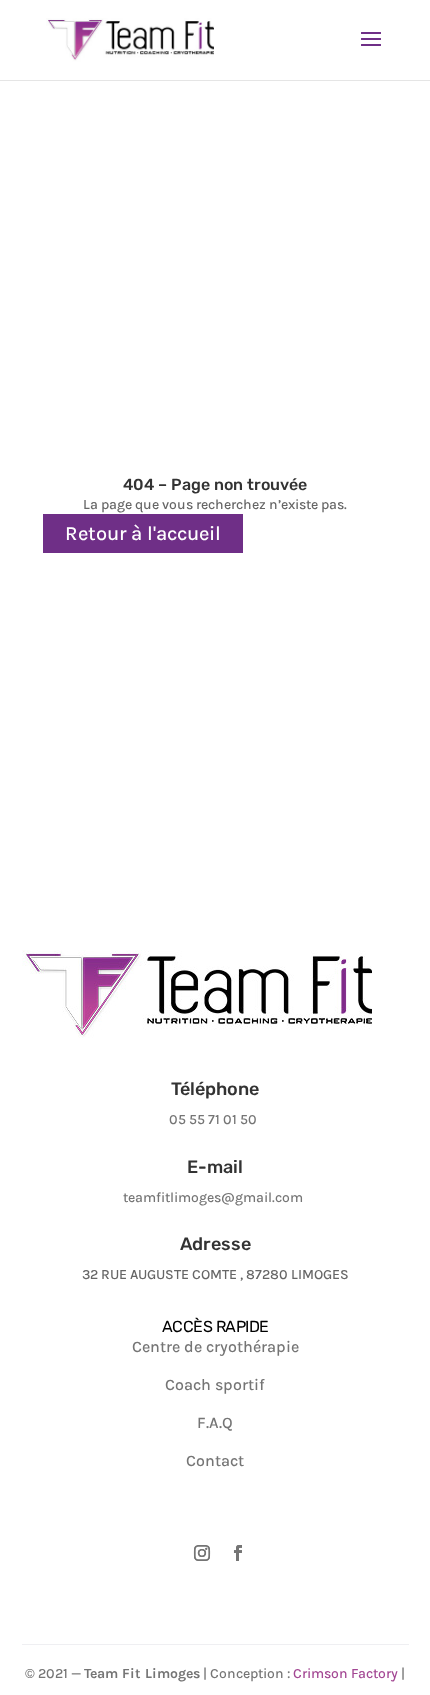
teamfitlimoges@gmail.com (213, 1197)
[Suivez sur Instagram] (202, 1560)
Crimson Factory (345, 1673)
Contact (215, 1460)
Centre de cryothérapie (215, 1346)
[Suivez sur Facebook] (238, 1560)
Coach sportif (215, 1384)
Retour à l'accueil (143, 533)
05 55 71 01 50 (213, 1119)
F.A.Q (215, 1422)
